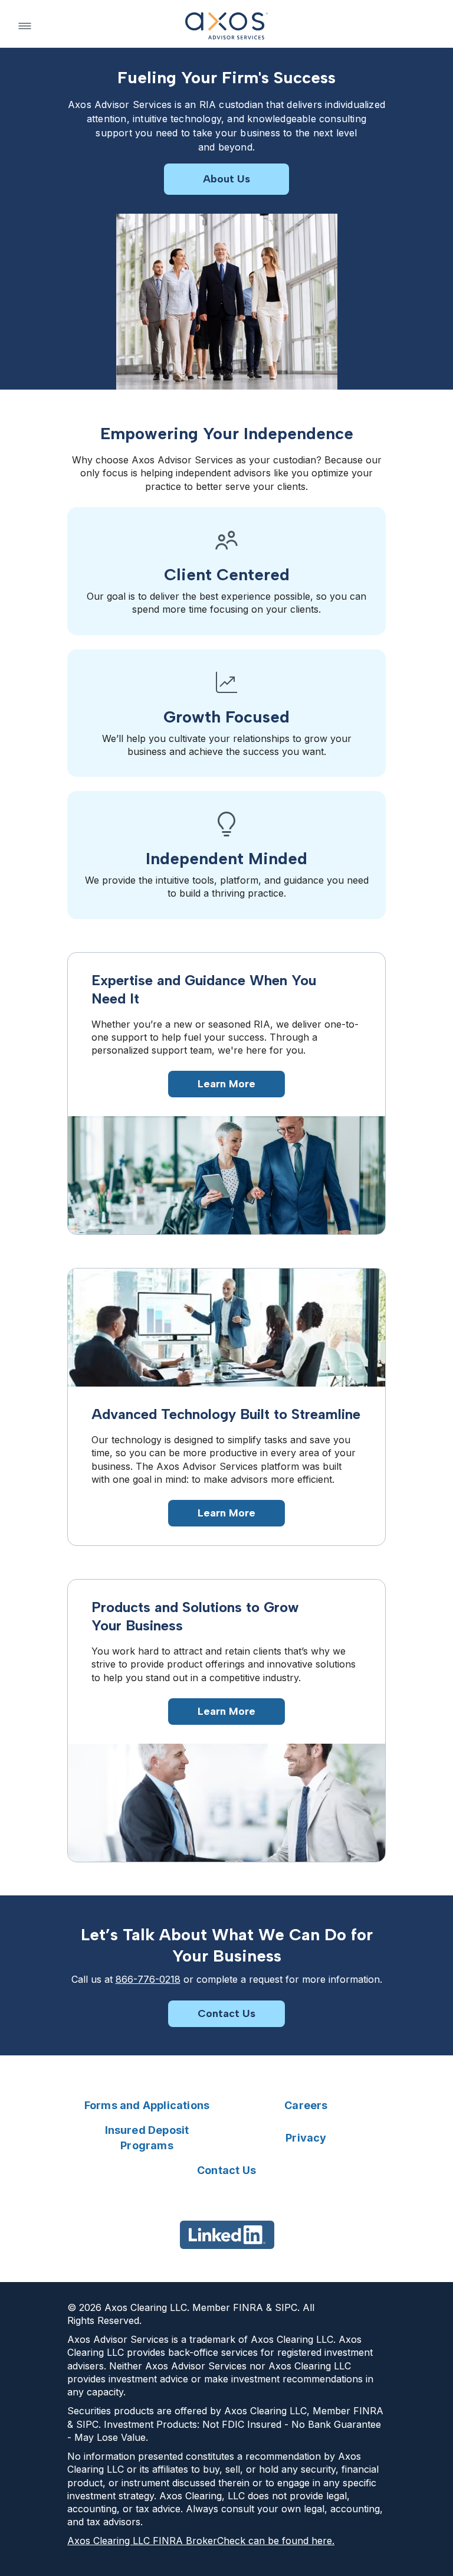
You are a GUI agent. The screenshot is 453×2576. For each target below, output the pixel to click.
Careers (306, 2105)
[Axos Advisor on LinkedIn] (227, 2235)
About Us (226, 179)
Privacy (306, 2138)
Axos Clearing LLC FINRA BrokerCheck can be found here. (201, 2541)
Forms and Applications (147, 2105)
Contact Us (226, 2013)
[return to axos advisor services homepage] (226, 26)
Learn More (226, 1084)
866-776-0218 (148, 1979)
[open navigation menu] (25, 26)
